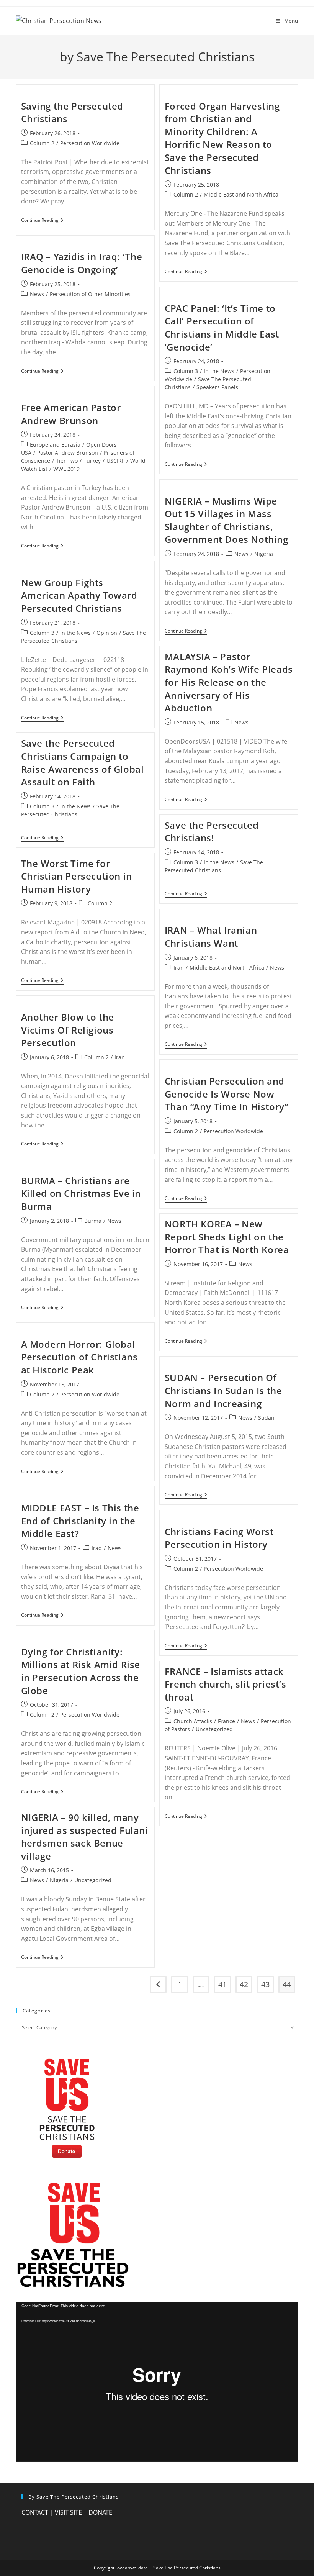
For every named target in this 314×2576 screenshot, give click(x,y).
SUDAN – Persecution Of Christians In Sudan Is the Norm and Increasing (223, 1390)
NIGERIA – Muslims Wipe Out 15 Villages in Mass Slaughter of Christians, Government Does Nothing (227, 520)
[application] (157, 2382)
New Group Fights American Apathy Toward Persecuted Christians (79, 595)
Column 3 (186, 371)
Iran (179, 968)
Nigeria (264, 554)
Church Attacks (193, 1721)
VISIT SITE (68, 2512)
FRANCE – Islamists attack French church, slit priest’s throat (226, 1684)
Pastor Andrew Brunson (68, 453)
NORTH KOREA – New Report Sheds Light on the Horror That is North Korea (227, 1237)
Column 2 (42, 143)
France (227, 1721)
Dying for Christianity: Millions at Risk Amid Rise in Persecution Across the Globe (81, 1671)
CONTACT (35, 2512)
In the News (219, 371)
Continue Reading (42, 221)
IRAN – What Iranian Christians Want (211, 937)
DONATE (100, 2512)
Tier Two (67, 461)
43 (265, 1984)
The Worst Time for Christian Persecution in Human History (77, 876)
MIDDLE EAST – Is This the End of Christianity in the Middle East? (80, 1521)
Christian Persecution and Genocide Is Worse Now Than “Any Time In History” (227, 1094)
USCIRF (115, 461)
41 (222, 1984)
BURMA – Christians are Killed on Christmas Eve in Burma (81, 1193)
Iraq (97, 1548)
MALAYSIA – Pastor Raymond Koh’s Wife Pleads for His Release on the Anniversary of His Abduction (229, 682)
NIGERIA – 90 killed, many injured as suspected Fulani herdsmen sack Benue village (85, 1837)
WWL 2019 (66, 469)
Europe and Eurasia (55, 445)
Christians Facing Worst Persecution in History (219, 1538)
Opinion (107, 633)
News (37, 294)
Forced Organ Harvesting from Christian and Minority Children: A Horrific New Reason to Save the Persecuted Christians (222, 138)
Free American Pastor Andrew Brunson (71, 414)
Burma (93, 1221)
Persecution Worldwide (90, 143)
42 (244, 1984)
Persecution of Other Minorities (90, 294)
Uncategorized (214, 1729)
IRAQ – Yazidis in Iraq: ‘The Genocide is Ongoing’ (82, 263)
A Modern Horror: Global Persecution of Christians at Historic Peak (79, 1357)
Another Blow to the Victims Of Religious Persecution (68, 1030)
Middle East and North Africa (241, 194)
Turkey (92, 461)
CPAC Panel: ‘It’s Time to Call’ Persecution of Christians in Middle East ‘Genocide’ (222, 328)
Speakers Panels (217, 387)
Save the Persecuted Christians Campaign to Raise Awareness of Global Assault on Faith (83, 762)
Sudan (266, 1418)
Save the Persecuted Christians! (212, 832)
